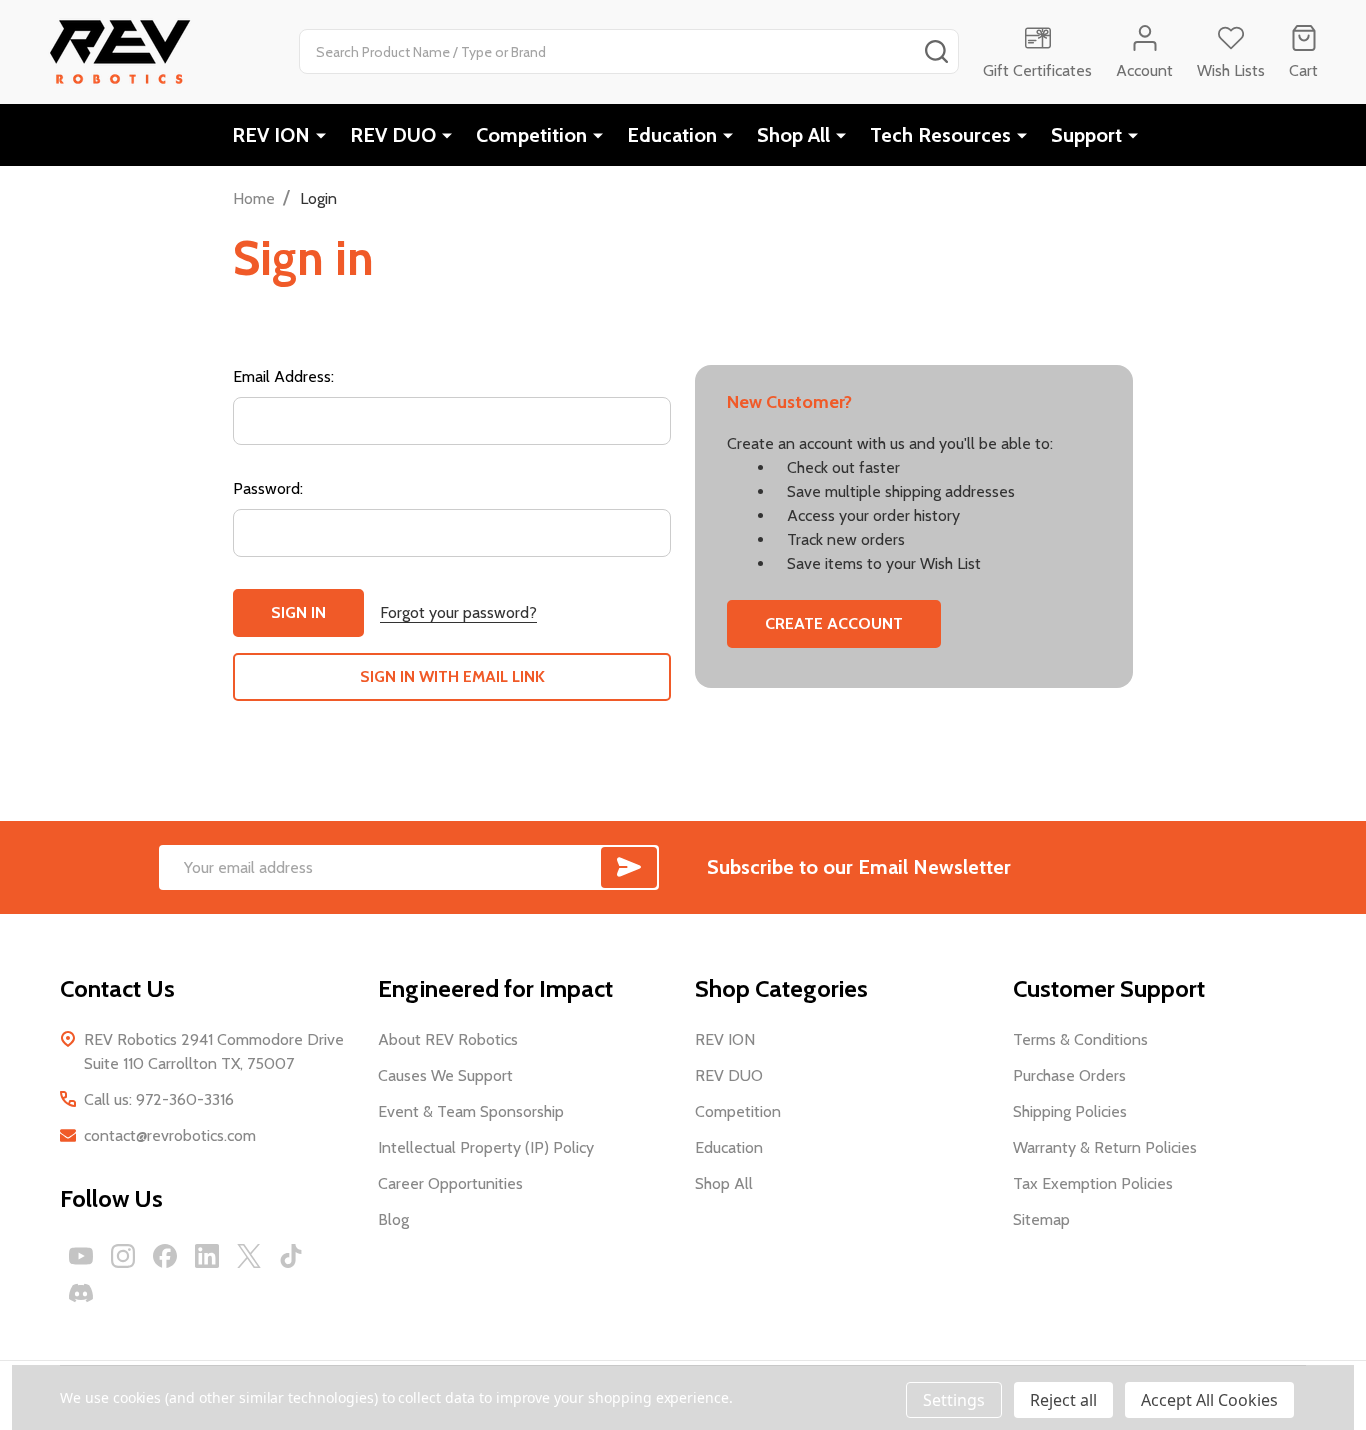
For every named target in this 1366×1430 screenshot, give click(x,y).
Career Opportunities (450, 1183)
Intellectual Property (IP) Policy (486, 1147)
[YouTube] (81, 1256)
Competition (531, 135)
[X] (249, 1256)
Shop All (793, 135)
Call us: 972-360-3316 (159, 1099)
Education (672, 135)
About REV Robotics (448, 1039)
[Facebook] (165, 1256)
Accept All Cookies (1209, 1400)
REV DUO (393, 135)
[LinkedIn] (207, 1256)
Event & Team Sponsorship (471, 1111)
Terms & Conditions (1080, 1039)
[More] (321, 135)
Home (254, 198)
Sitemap (1041, 1219)
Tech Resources (940, 135)
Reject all (1063, 1400)
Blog (393, 1219)
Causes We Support (445, 1075)
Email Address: (283, 376)
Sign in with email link (452, 676)
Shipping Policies (1070, 1111)
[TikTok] (291, 1256)
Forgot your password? (458, 612)
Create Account (834, 623)
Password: (268, 488)
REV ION (271, 135)
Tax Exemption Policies (1093, 1183)
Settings (954, 1400)
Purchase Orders (1069, 1075)
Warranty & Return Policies (1105, 1147)
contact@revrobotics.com (170, 1135)
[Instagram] (123, 1256)
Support (1086, 135)
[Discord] (81, 1293)
